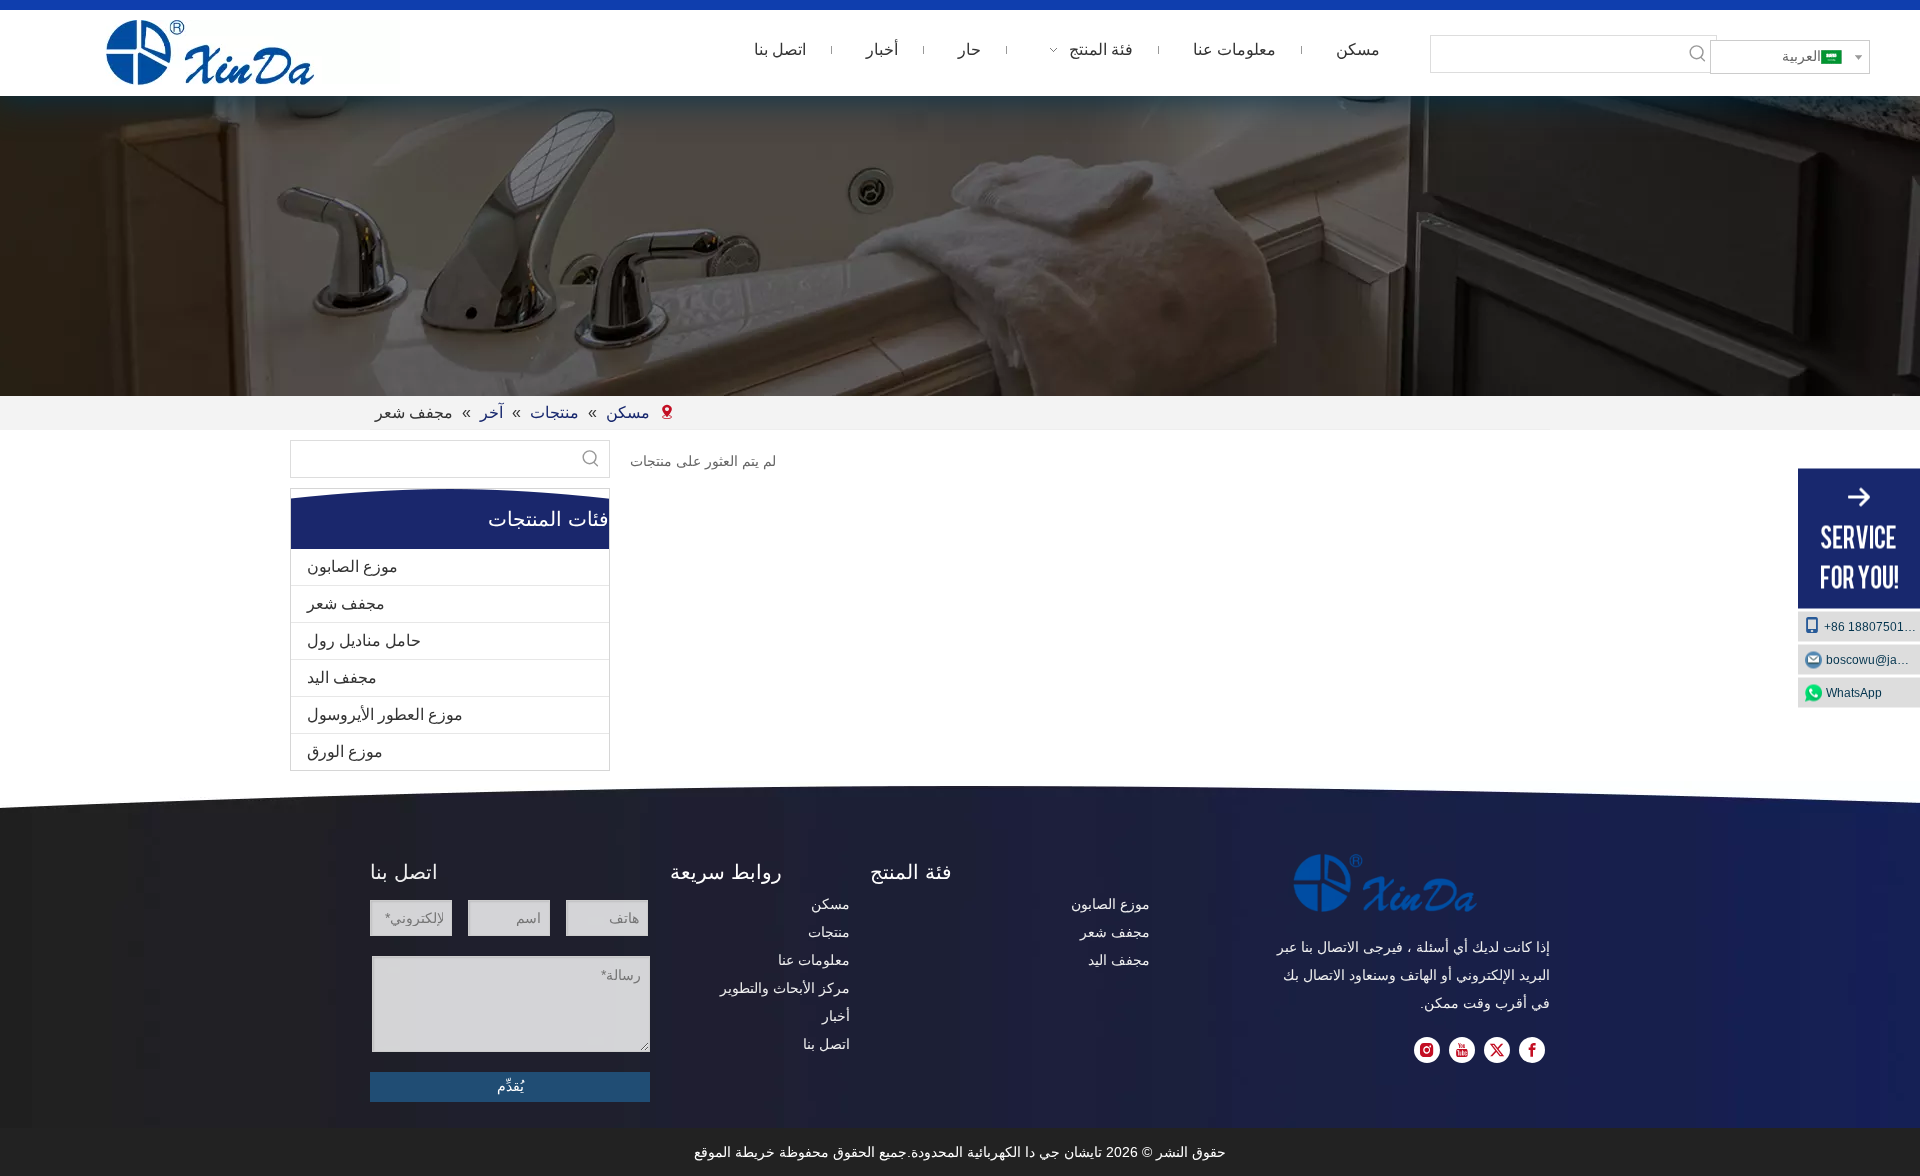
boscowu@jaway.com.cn (1873, 660)
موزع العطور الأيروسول (385, 714)
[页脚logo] (1385, 883)
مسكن (830, 904)
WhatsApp (1854, 693)
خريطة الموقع (734, 1152)
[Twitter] (1497, 1050)
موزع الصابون (352, 566)
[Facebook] (1532, 1050)
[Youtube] (1462, 1050)
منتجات (829, 932)
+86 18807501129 (1872, 627)
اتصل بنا (826, 1044)
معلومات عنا (814, 960)
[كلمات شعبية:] (1698, 54)
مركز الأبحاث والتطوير (785, 988)
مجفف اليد (342, 677)
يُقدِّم (510, 1086)
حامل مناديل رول (364, 640)
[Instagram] (1427, 1050)
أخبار (836, 1016)
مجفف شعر (346, 603)
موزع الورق (345, 751)
